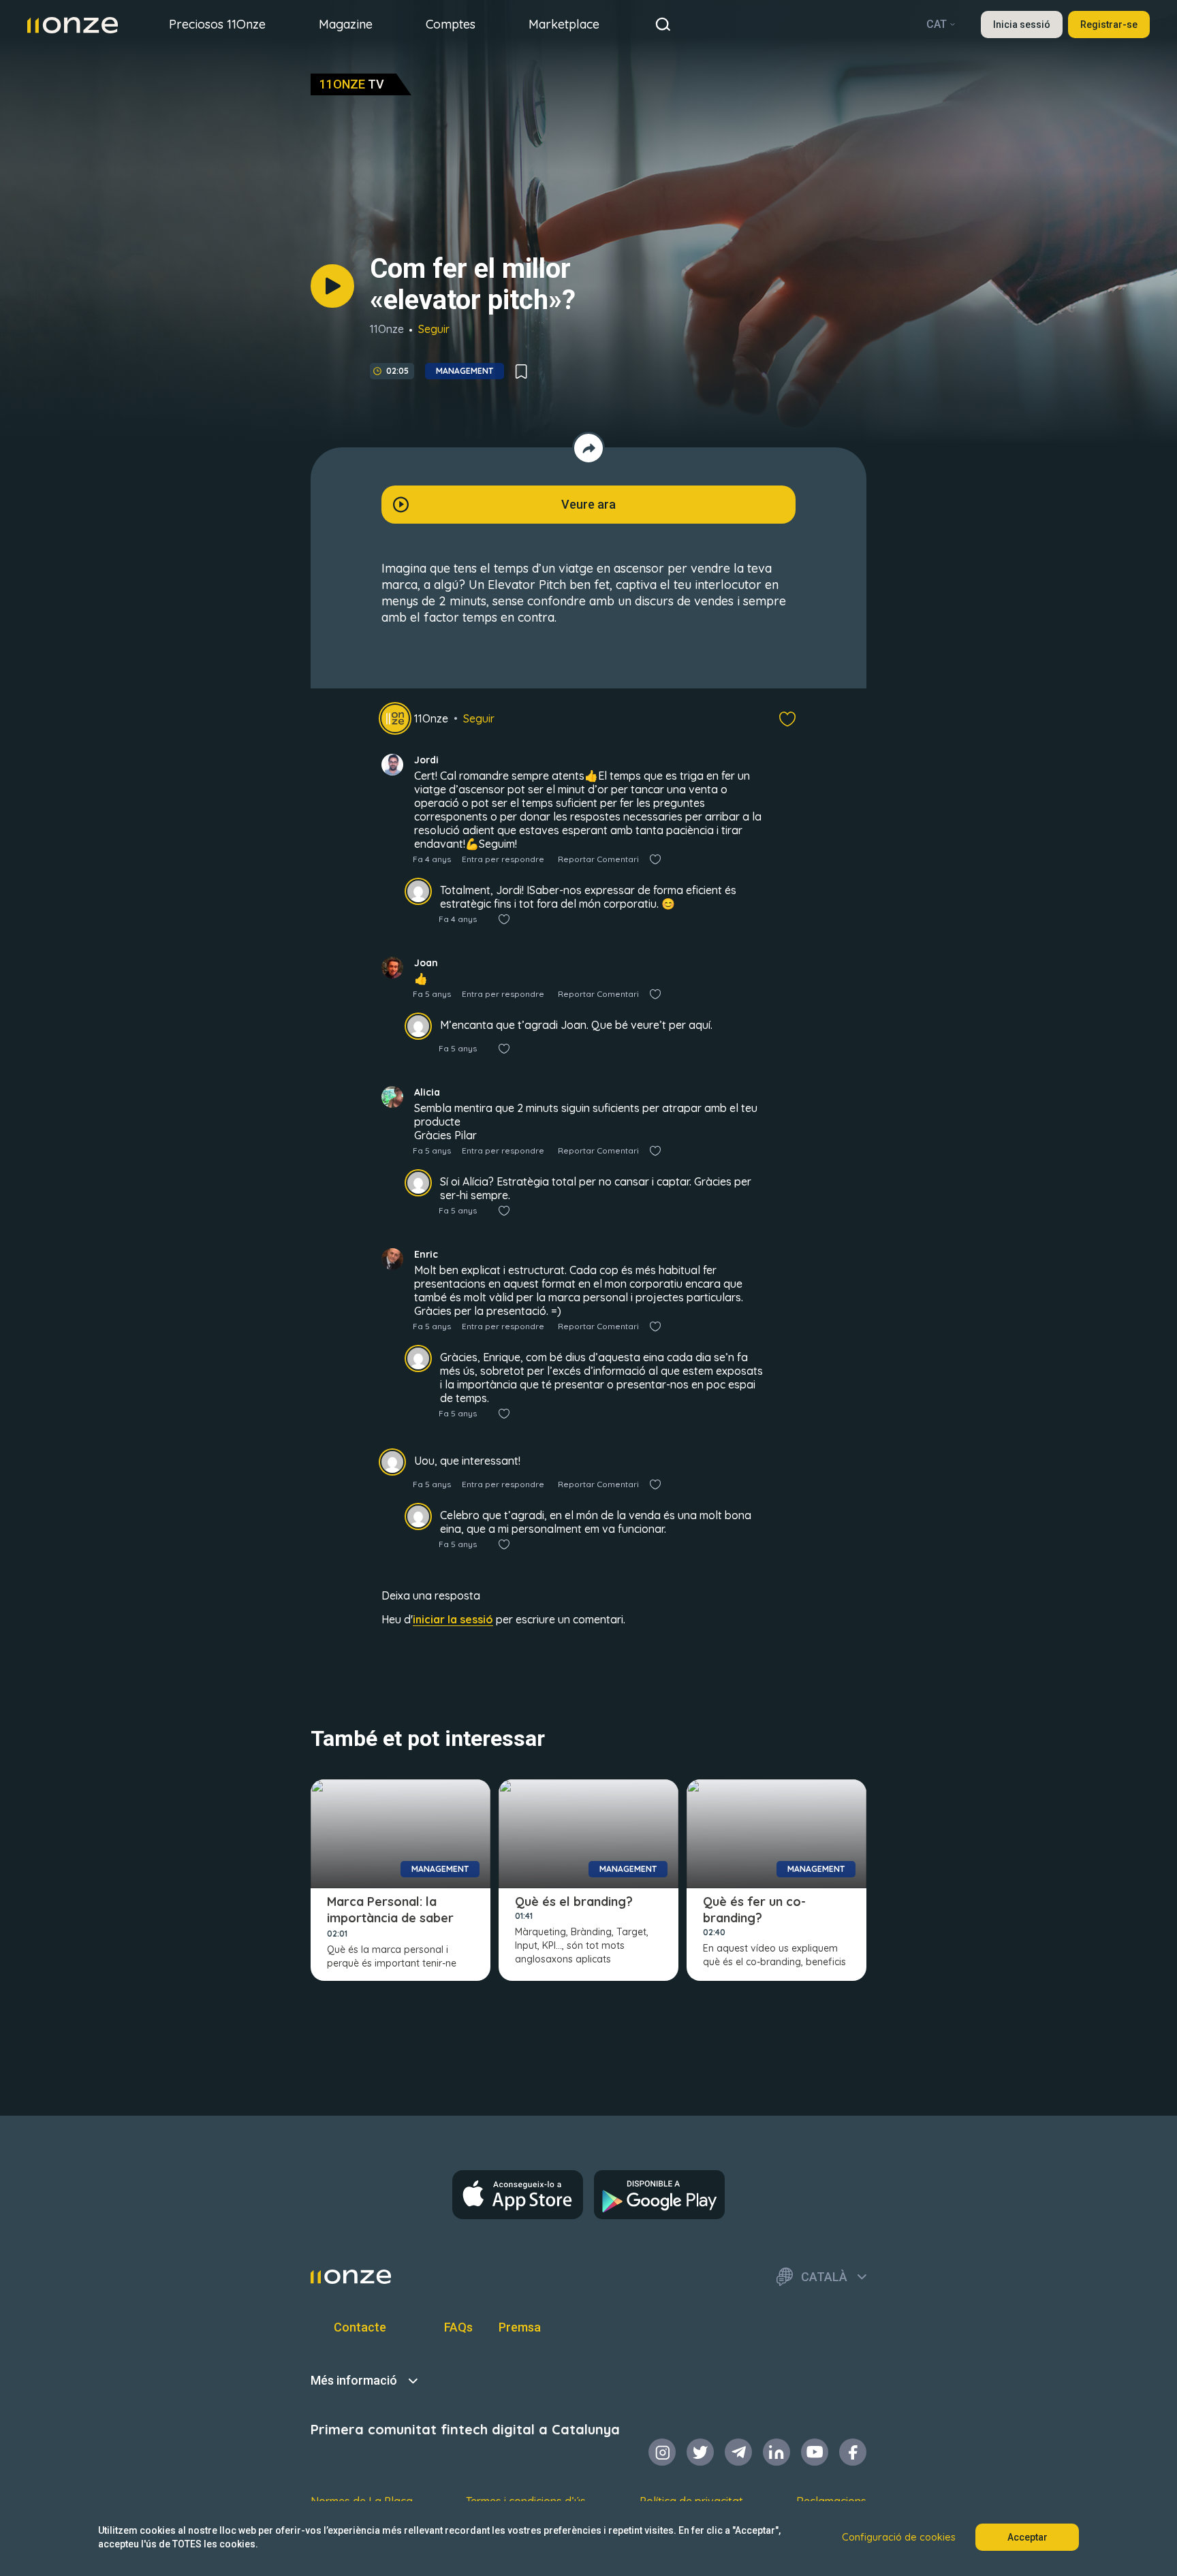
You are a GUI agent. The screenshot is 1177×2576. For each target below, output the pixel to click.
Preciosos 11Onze (217, 24)
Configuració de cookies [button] (899, 2537)
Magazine (346, 24)
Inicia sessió (1022, 25)
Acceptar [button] (1027, 2537)
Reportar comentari (598, 859)
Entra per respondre (503, 859)
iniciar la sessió (453, 1619)
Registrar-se (1109, 25)
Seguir (434, 329)
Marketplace (564, 24)
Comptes (451, 24)
